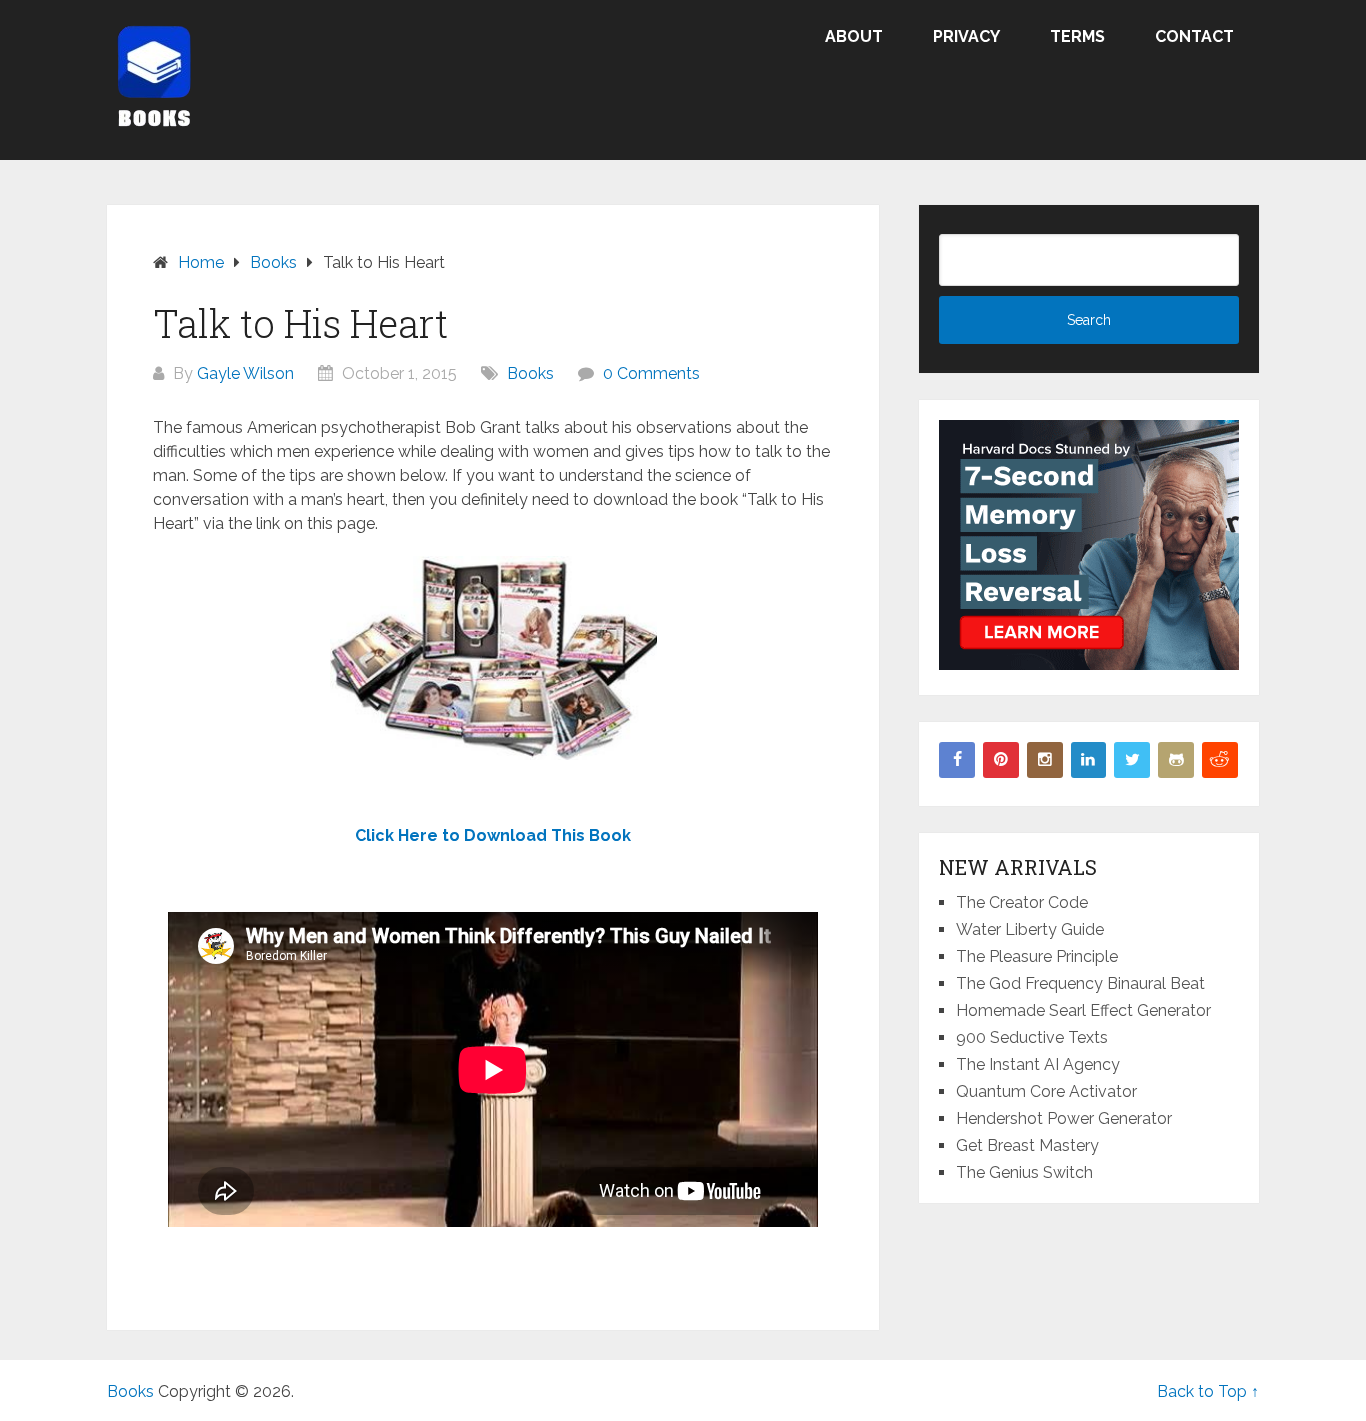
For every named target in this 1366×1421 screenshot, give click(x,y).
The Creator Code (1022, 902)
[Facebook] (957, 760)
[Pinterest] (1001, 760)
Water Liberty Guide (1030, 929)
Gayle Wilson (245, 373)
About (854, 36)
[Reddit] (1220, 760)
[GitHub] (1176, 760)
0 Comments (651, 373)
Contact (1194, 36)
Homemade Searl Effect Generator (1083, 1010)
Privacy (966, 36)
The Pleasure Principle (1037, 956)
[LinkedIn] (1089, 760)
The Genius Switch (1024, 1172)
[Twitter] (1132, 760)
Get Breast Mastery (1027, 1145)
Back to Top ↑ (1208, 1391)
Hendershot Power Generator (1064, 1118)
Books (530, 373)
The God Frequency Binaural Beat (1080, 983)
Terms (1077, 36)
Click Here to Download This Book (493, 835)
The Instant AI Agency (1038, 1064)
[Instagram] (1045, 760)
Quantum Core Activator (1046, 1091)
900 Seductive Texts (1032, 1037)
